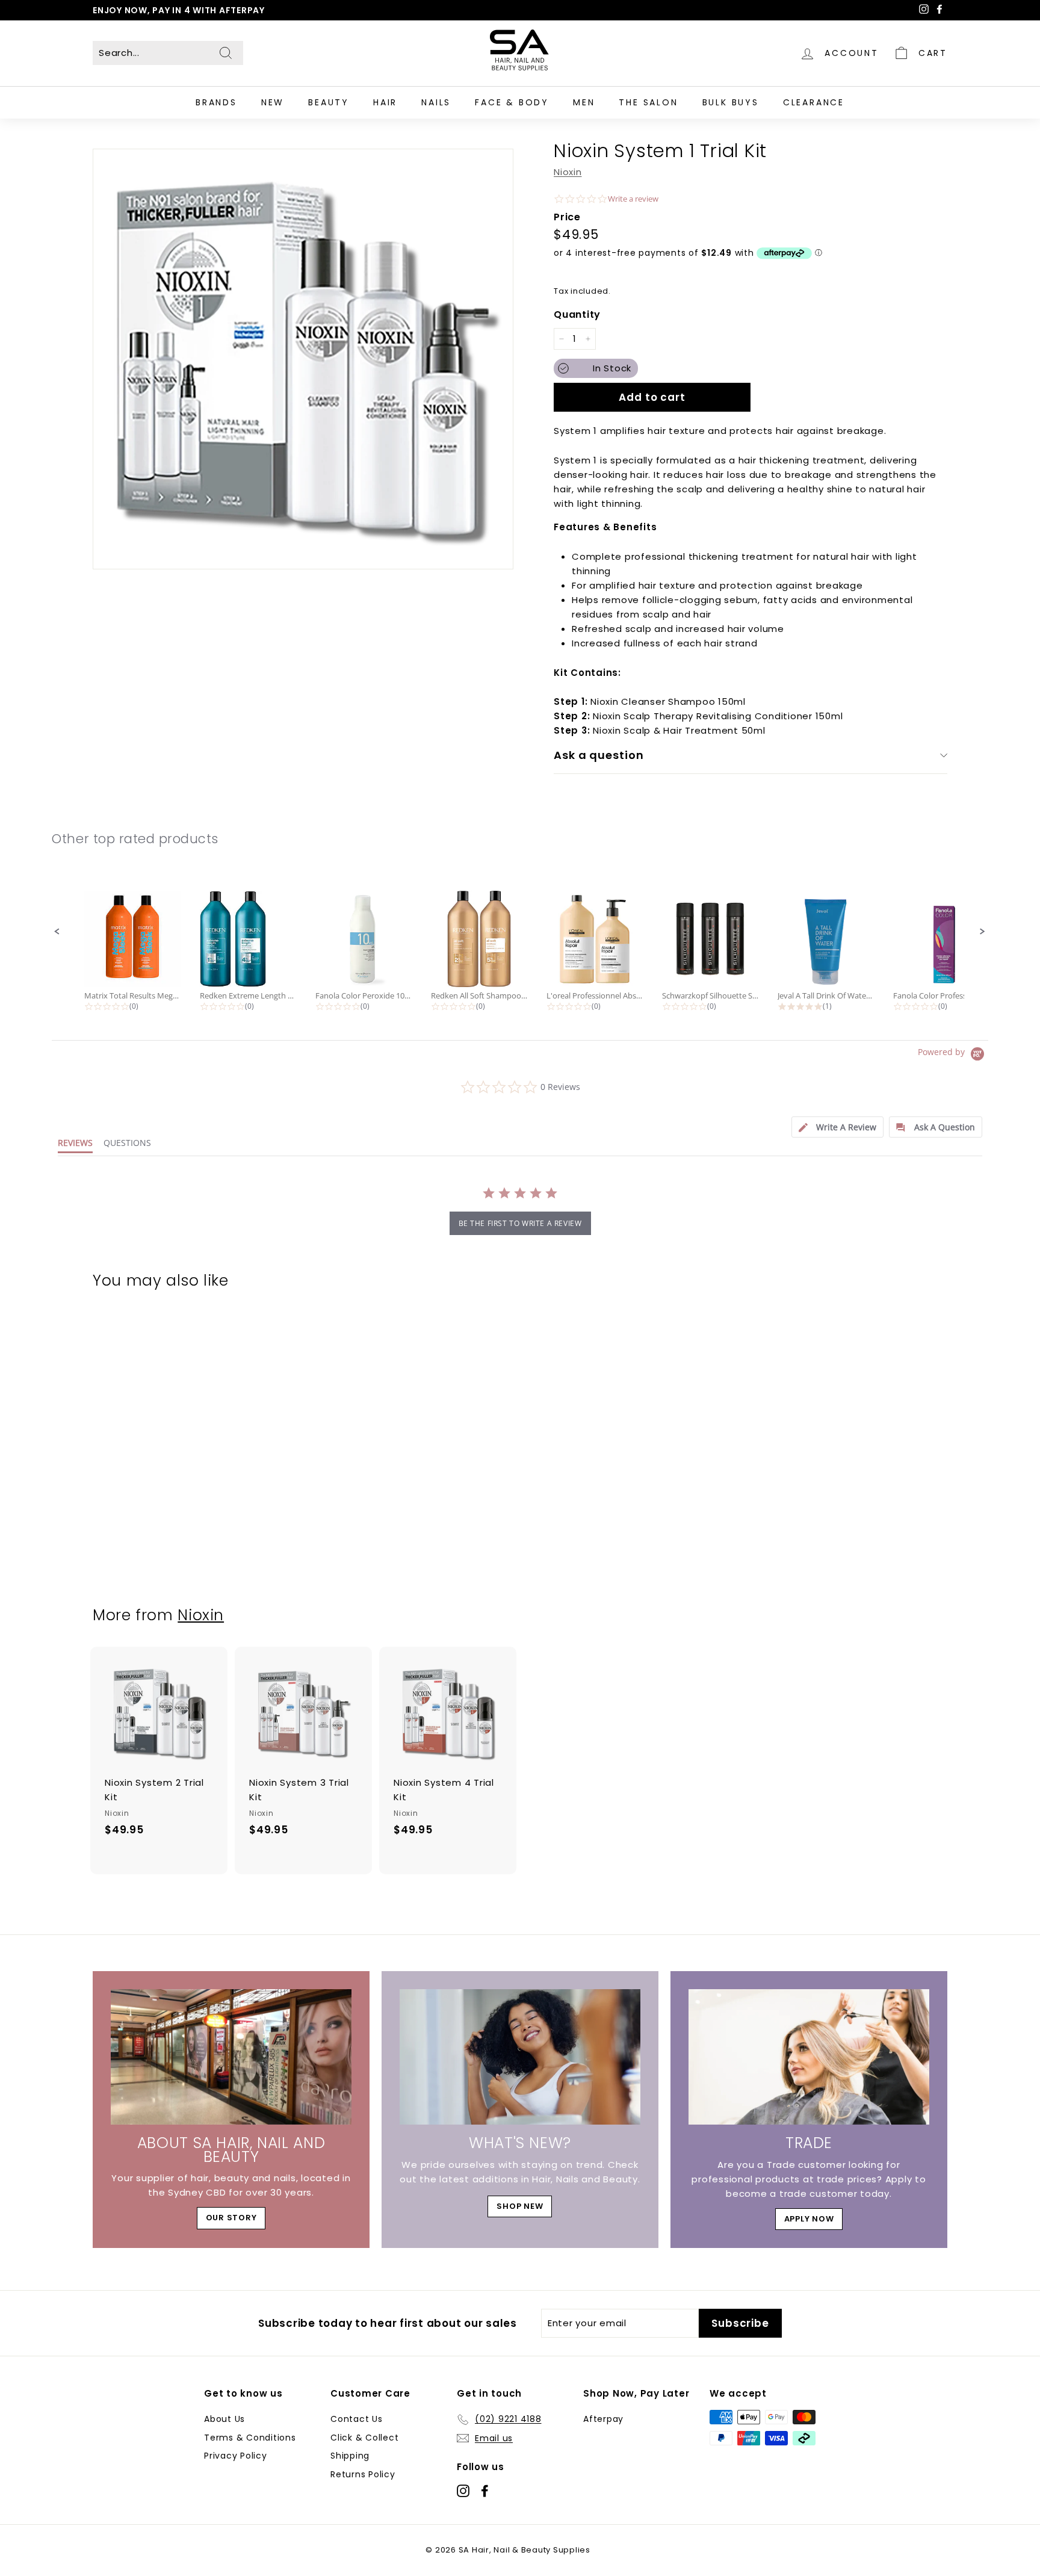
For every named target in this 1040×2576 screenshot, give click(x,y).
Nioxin (568, 172)
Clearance (814, 102)
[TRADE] (809, 2057)
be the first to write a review (520, 1223)
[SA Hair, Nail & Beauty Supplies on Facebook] (485, 2490)
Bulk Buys (731, 102)
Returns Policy (363, 2474)
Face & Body (512, 102)
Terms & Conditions (250, 2438)
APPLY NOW (809, 2219)
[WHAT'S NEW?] (520, 2057)
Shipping (350, 2456)
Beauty (329, 102)
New (273, 102)
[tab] (837, 1127)
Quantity (577, 314)
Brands (216, 102)
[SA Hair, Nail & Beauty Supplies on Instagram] (463, 2490)
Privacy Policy (236, 2456)
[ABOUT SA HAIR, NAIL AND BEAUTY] (231, 2057)
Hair (385, 102)
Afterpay (603, 2419)
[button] (57, 932)
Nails (436, 102)
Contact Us (357, 2419)
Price (567, 217)
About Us (224, 2419)
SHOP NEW (520, 2206)
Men (584, 102)
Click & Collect (364, 2438)
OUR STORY (231, 2218)
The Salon (648, 102)
